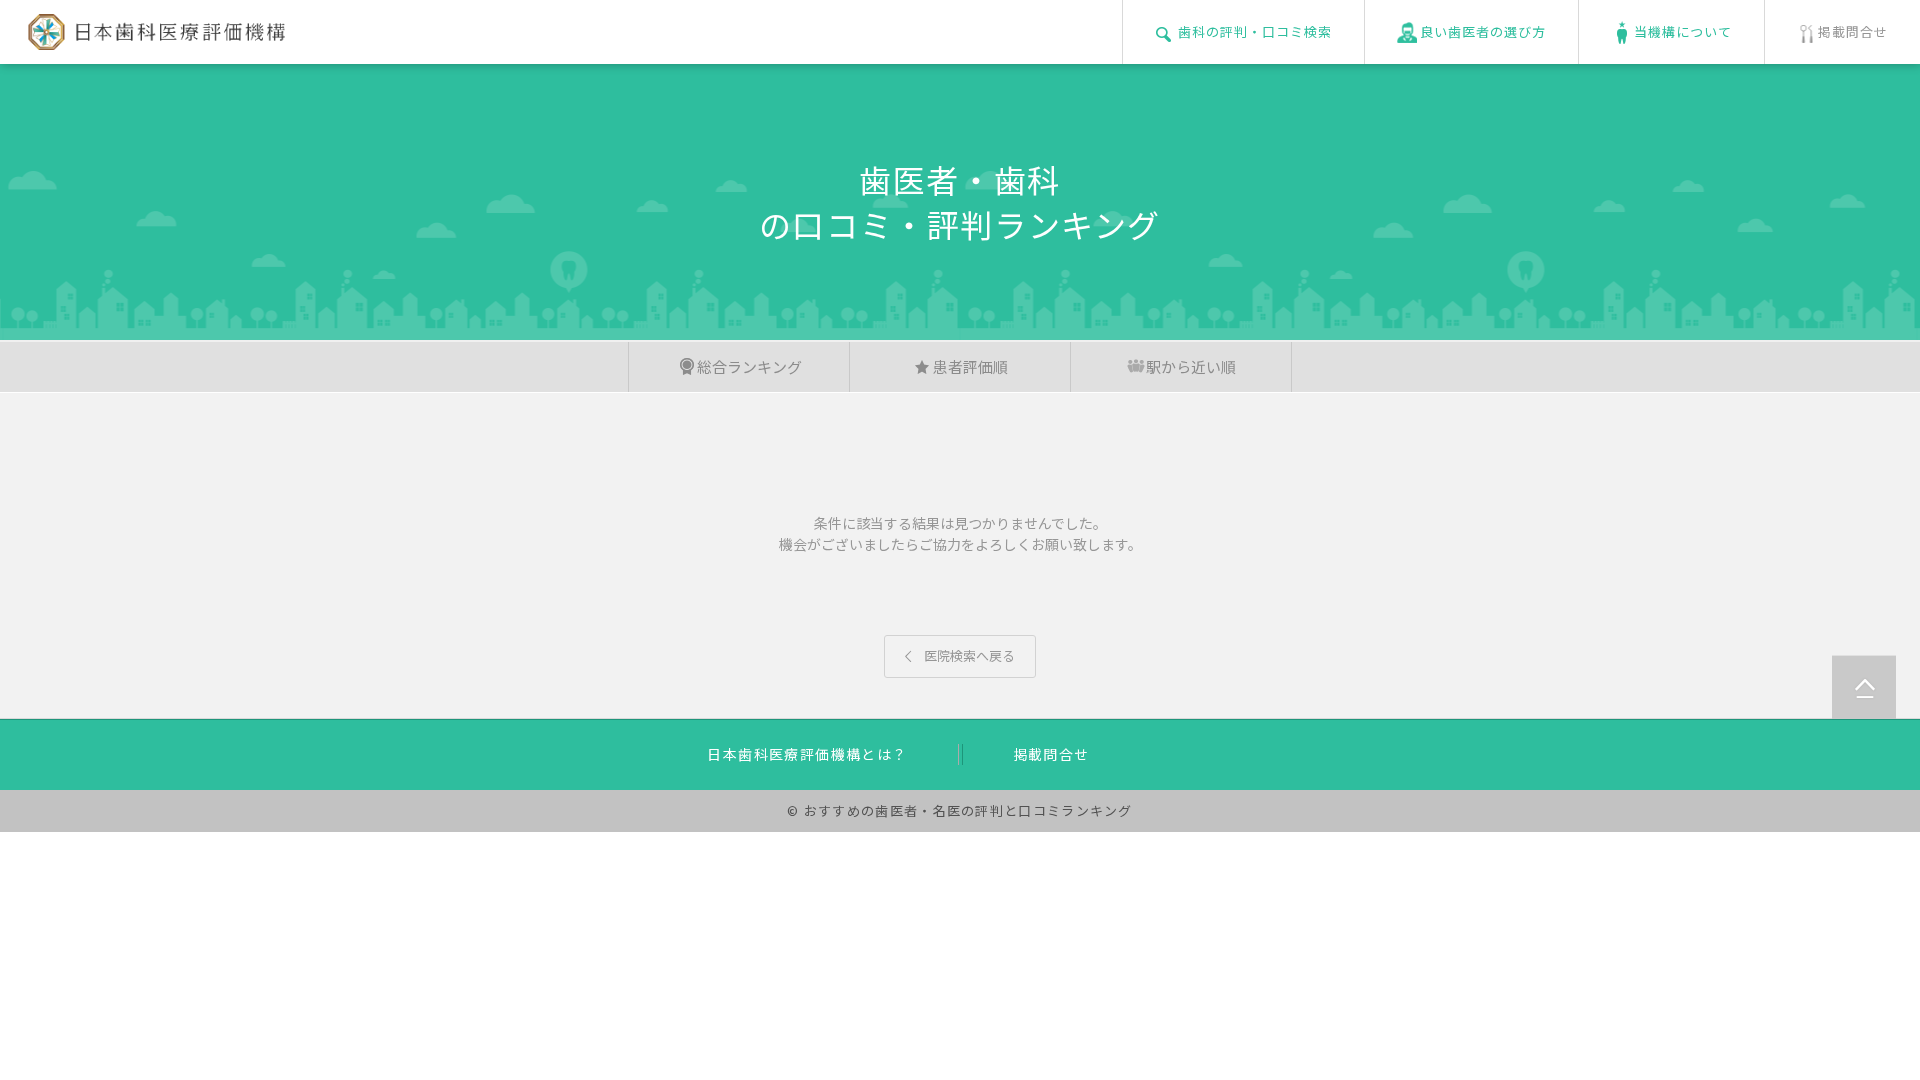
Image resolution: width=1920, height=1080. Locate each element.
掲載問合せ (1051, 754)
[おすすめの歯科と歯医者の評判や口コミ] (152, 38)
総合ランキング (749, 366)
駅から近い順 (1191, 366)
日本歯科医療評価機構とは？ (807, 754)
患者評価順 (970, 366)
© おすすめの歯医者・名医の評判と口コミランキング (960, 810)
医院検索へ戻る (960, 655)
